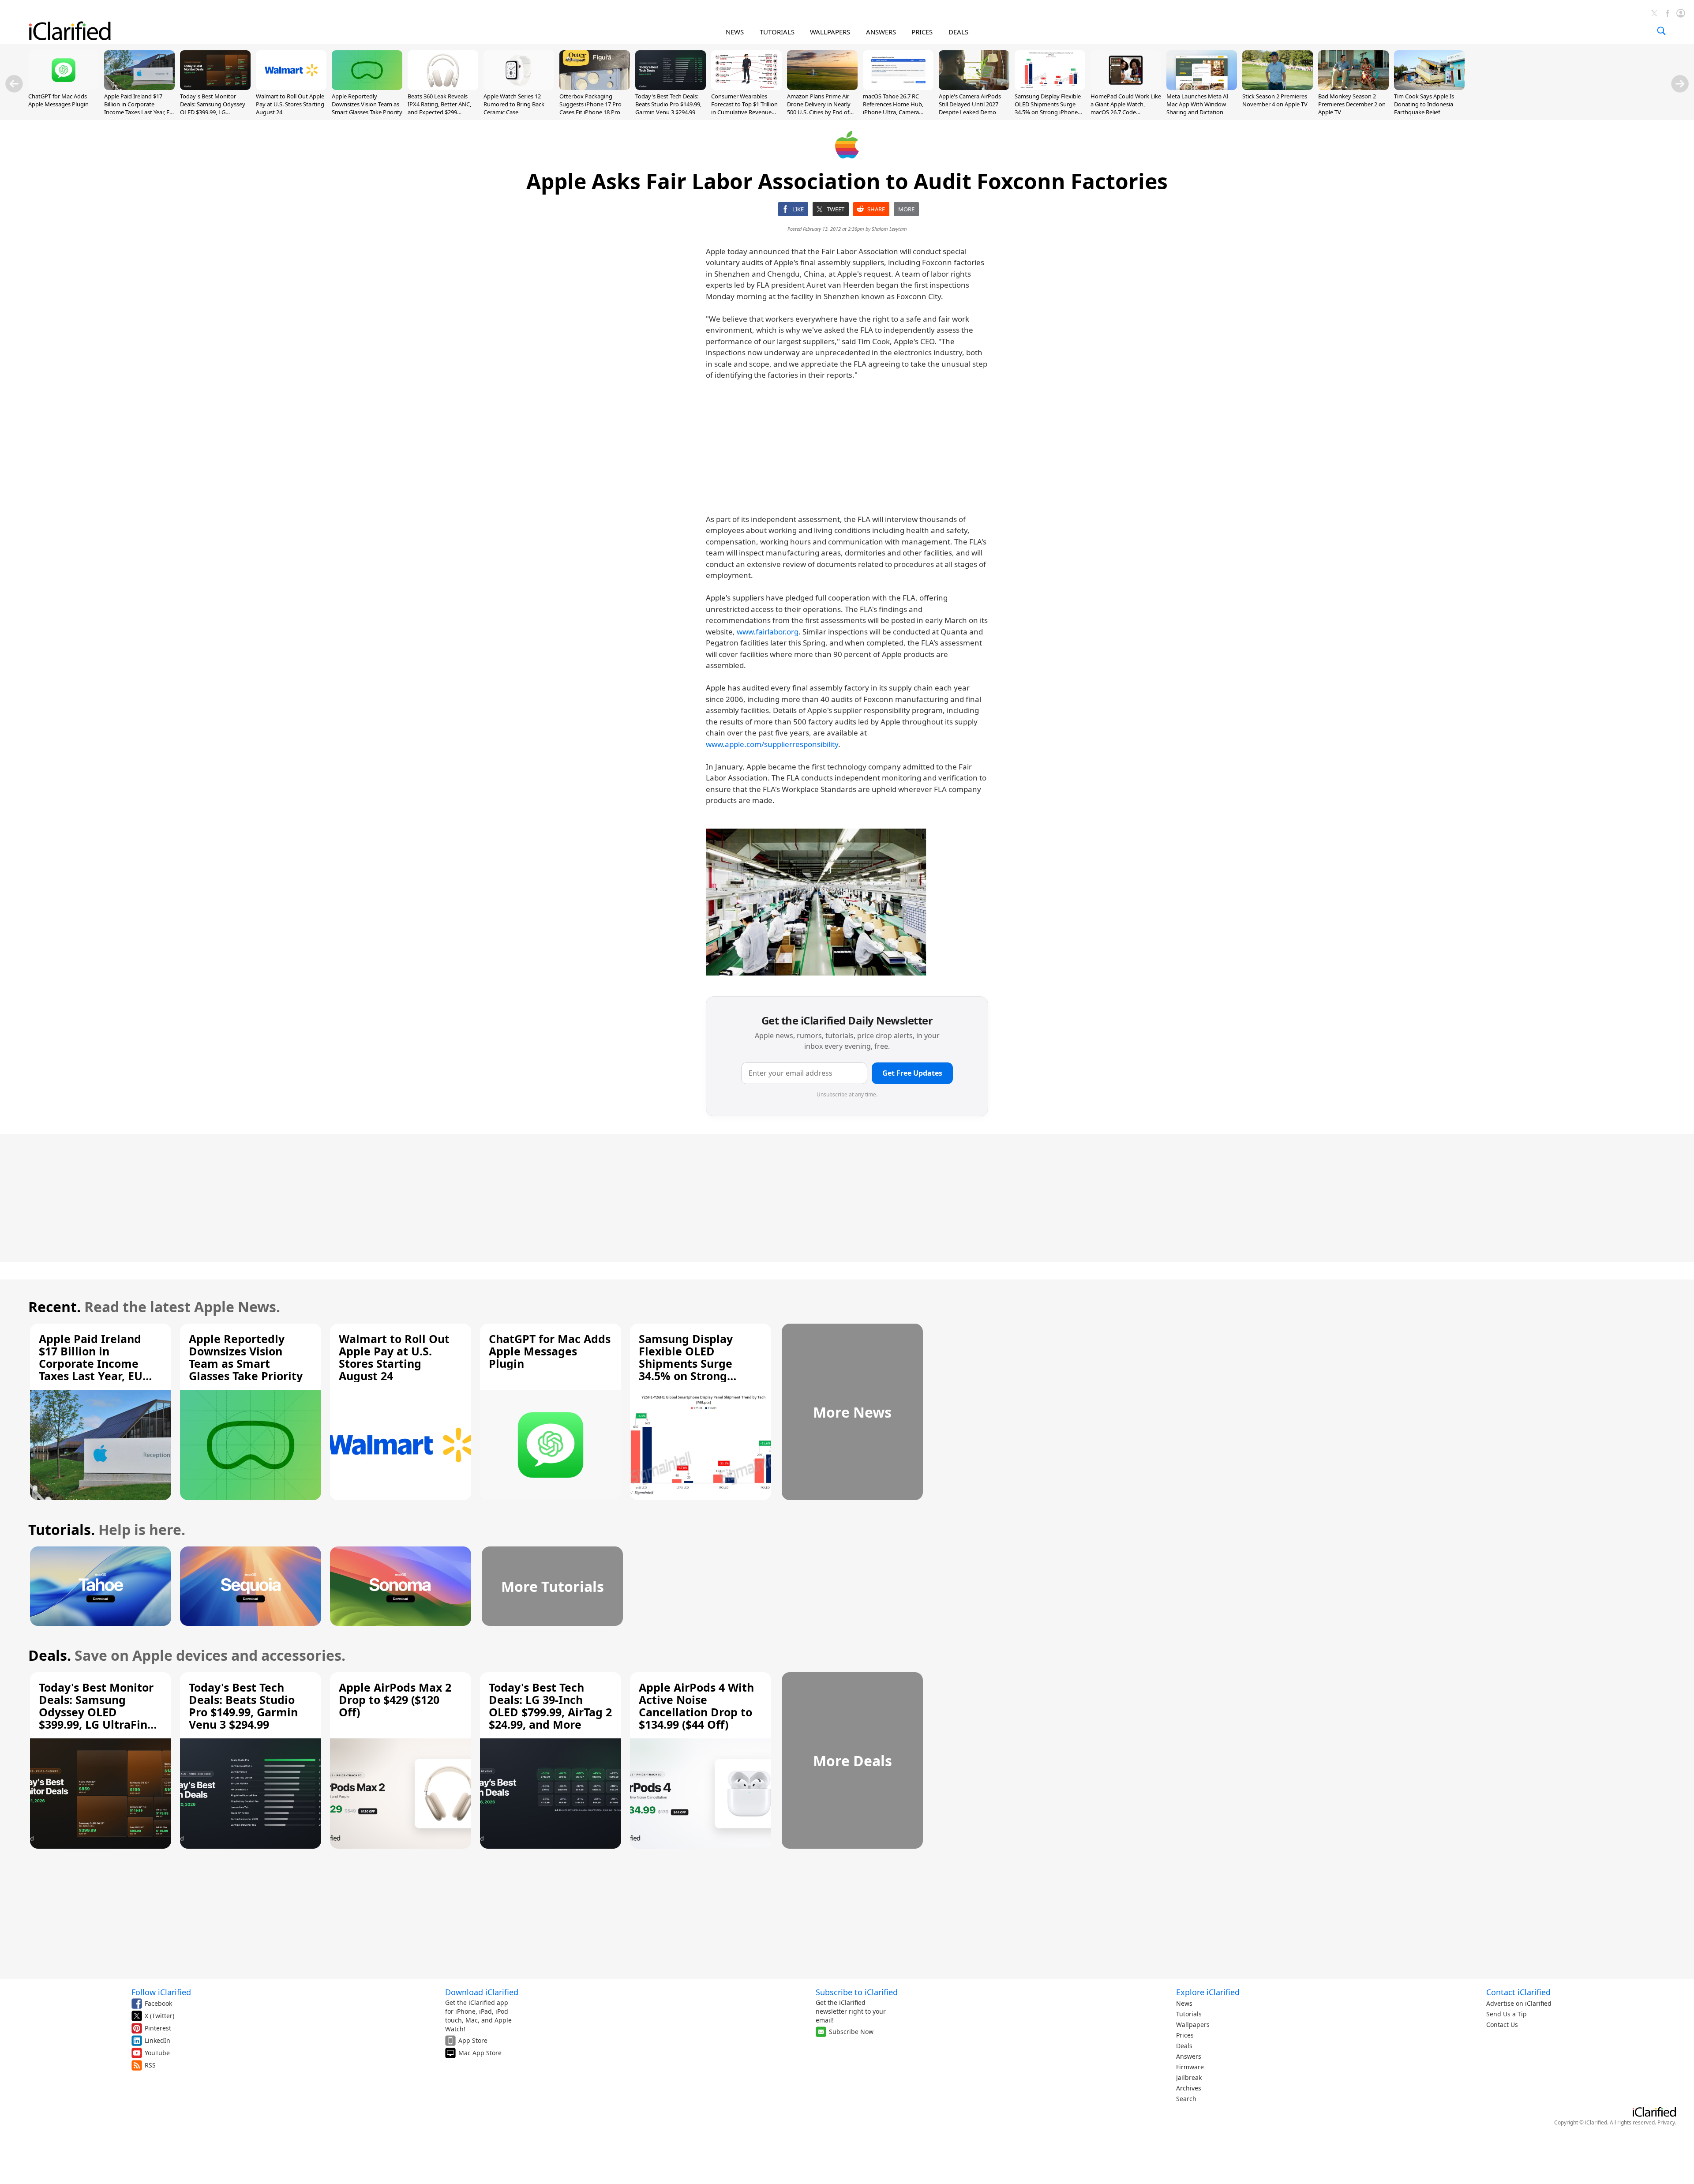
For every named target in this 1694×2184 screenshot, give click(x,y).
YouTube (157, 2053)
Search (1186, 2099)
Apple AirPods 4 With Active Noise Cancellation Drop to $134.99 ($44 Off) (696, 1706)
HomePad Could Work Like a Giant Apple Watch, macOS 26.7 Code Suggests (1126, 108)
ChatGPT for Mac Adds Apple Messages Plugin (58, 100)
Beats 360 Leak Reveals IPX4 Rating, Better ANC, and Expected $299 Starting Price (439, 108)
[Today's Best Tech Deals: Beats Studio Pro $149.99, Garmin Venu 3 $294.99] (671, 87)
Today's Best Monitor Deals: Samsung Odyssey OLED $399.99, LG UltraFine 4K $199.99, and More (213, 112)
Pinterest (158, 2028)
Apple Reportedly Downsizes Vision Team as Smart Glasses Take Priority (367, 104)
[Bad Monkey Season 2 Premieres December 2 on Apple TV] (1353, 87)
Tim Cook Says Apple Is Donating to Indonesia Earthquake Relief (1424, 104)
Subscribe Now (851, 2032)
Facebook (158, 2003)
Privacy (1666, 2122)
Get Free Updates (912, 1073)
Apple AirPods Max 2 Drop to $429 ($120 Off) (395, 1700)
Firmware (1190, 2067)
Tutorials (1189, 2014)
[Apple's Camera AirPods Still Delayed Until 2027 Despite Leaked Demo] (974, 87)
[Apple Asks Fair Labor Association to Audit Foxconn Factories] (816, 902)
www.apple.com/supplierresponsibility (772, 744)
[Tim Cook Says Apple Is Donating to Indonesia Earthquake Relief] (1429, 87)
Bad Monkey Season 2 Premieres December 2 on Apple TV (1352, 104)
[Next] (1680, 84)
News (1184, 2003)
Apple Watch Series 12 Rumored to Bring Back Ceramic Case (514, 104)
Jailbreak (1189, 2077)
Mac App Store (480, 2053)
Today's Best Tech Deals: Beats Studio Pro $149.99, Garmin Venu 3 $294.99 (668, 104)
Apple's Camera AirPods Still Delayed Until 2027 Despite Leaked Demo (970, 104)
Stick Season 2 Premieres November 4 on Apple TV (1275, 100)
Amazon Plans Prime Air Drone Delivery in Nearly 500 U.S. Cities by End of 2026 (819, 108)
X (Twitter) (159, 2016)
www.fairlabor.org (768, 632)
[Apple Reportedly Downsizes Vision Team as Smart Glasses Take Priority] (367, 87)
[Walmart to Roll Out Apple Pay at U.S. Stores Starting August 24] (291, 87)
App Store (473, 2040)
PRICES (922, 32)
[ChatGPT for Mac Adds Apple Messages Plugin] (64, 87)
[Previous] (14, 84)
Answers (1189, 2056)
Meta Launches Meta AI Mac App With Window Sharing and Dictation (1197, 104)
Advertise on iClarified (1519, 2003)
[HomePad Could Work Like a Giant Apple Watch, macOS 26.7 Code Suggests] (1126, 87)
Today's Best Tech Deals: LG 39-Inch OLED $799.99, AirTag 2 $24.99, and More (550, 1706)
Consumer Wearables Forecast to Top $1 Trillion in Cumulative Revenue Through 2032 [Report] (744, 108)
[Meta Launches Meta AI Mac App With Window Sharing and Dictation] (1202, 87)
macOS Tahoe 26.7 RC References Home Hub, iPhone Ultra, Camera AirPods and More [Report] (898, 108)
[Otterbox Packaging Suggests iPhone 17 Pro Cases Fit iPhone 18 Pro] (595, 87)
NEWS (735, 32)
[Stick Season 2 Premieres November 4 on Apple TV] (1278, 87)
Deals (1184, 2046)
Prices (1185, 2035)
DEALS (958, 32)
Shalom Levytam (889, 229)
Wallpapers (1193, 2025)
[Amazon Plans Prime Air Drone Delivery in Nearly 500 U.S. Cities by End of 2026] (822, 87)
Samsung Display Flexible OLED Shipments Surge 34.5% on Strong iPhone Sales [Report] (1048, 108)
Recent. (54, 1307)
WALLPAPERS (830, 32)
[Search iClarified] (1661, 31)
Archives (1189, 2088)
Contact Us (1502, 2025)
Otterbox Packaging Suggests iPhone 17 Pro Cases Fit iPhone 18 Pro (590, 104)
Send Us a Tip (1507, 2014)
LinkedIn (157, 2040)
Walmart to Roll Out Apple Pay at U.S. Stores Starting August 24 (290, 104)
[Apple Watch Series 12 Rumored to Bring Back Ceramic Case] (519, 87)
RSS (150, 2065)
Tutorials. (62, 1529)
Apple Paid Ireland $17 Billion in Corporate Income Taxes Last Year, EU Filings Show (139, 108)
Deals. (50, 1655)
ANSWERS (881, 32)
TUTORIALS (777, 32)
